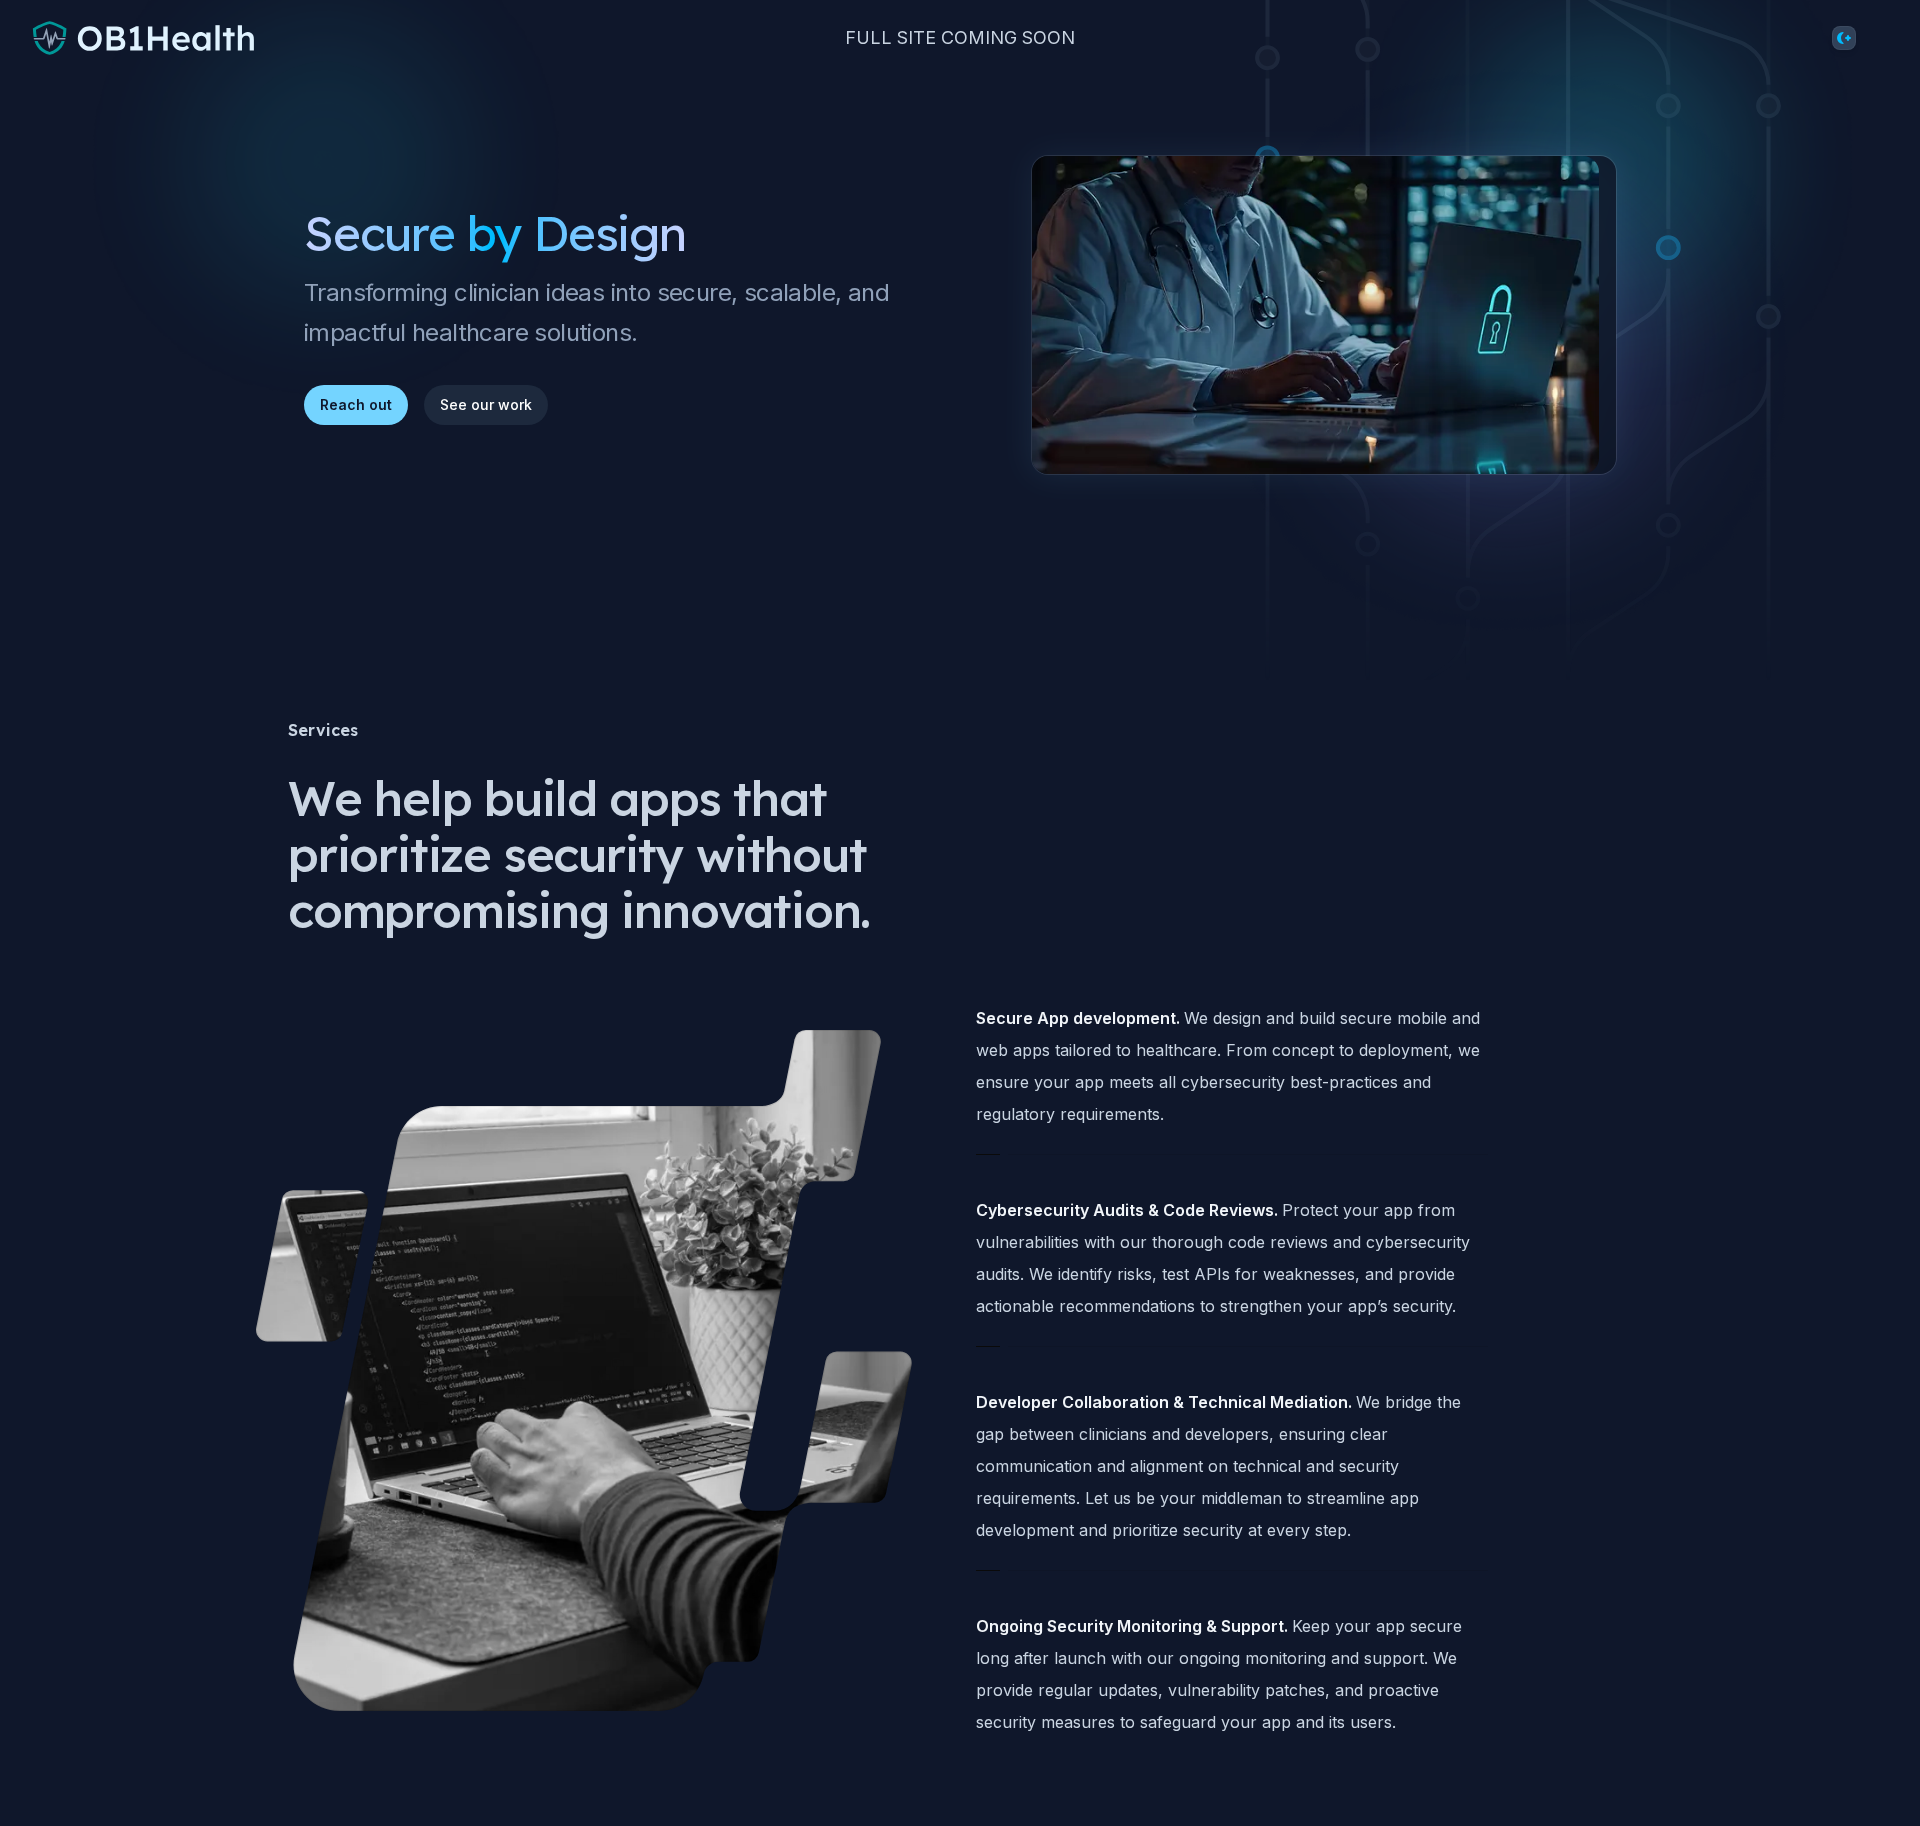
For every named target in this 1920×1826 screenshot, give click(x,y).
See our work (486, 404)
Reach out (356, 404)
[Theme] (1844, 38)
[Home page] (145, 38)
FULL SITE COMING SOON (960, 37)
